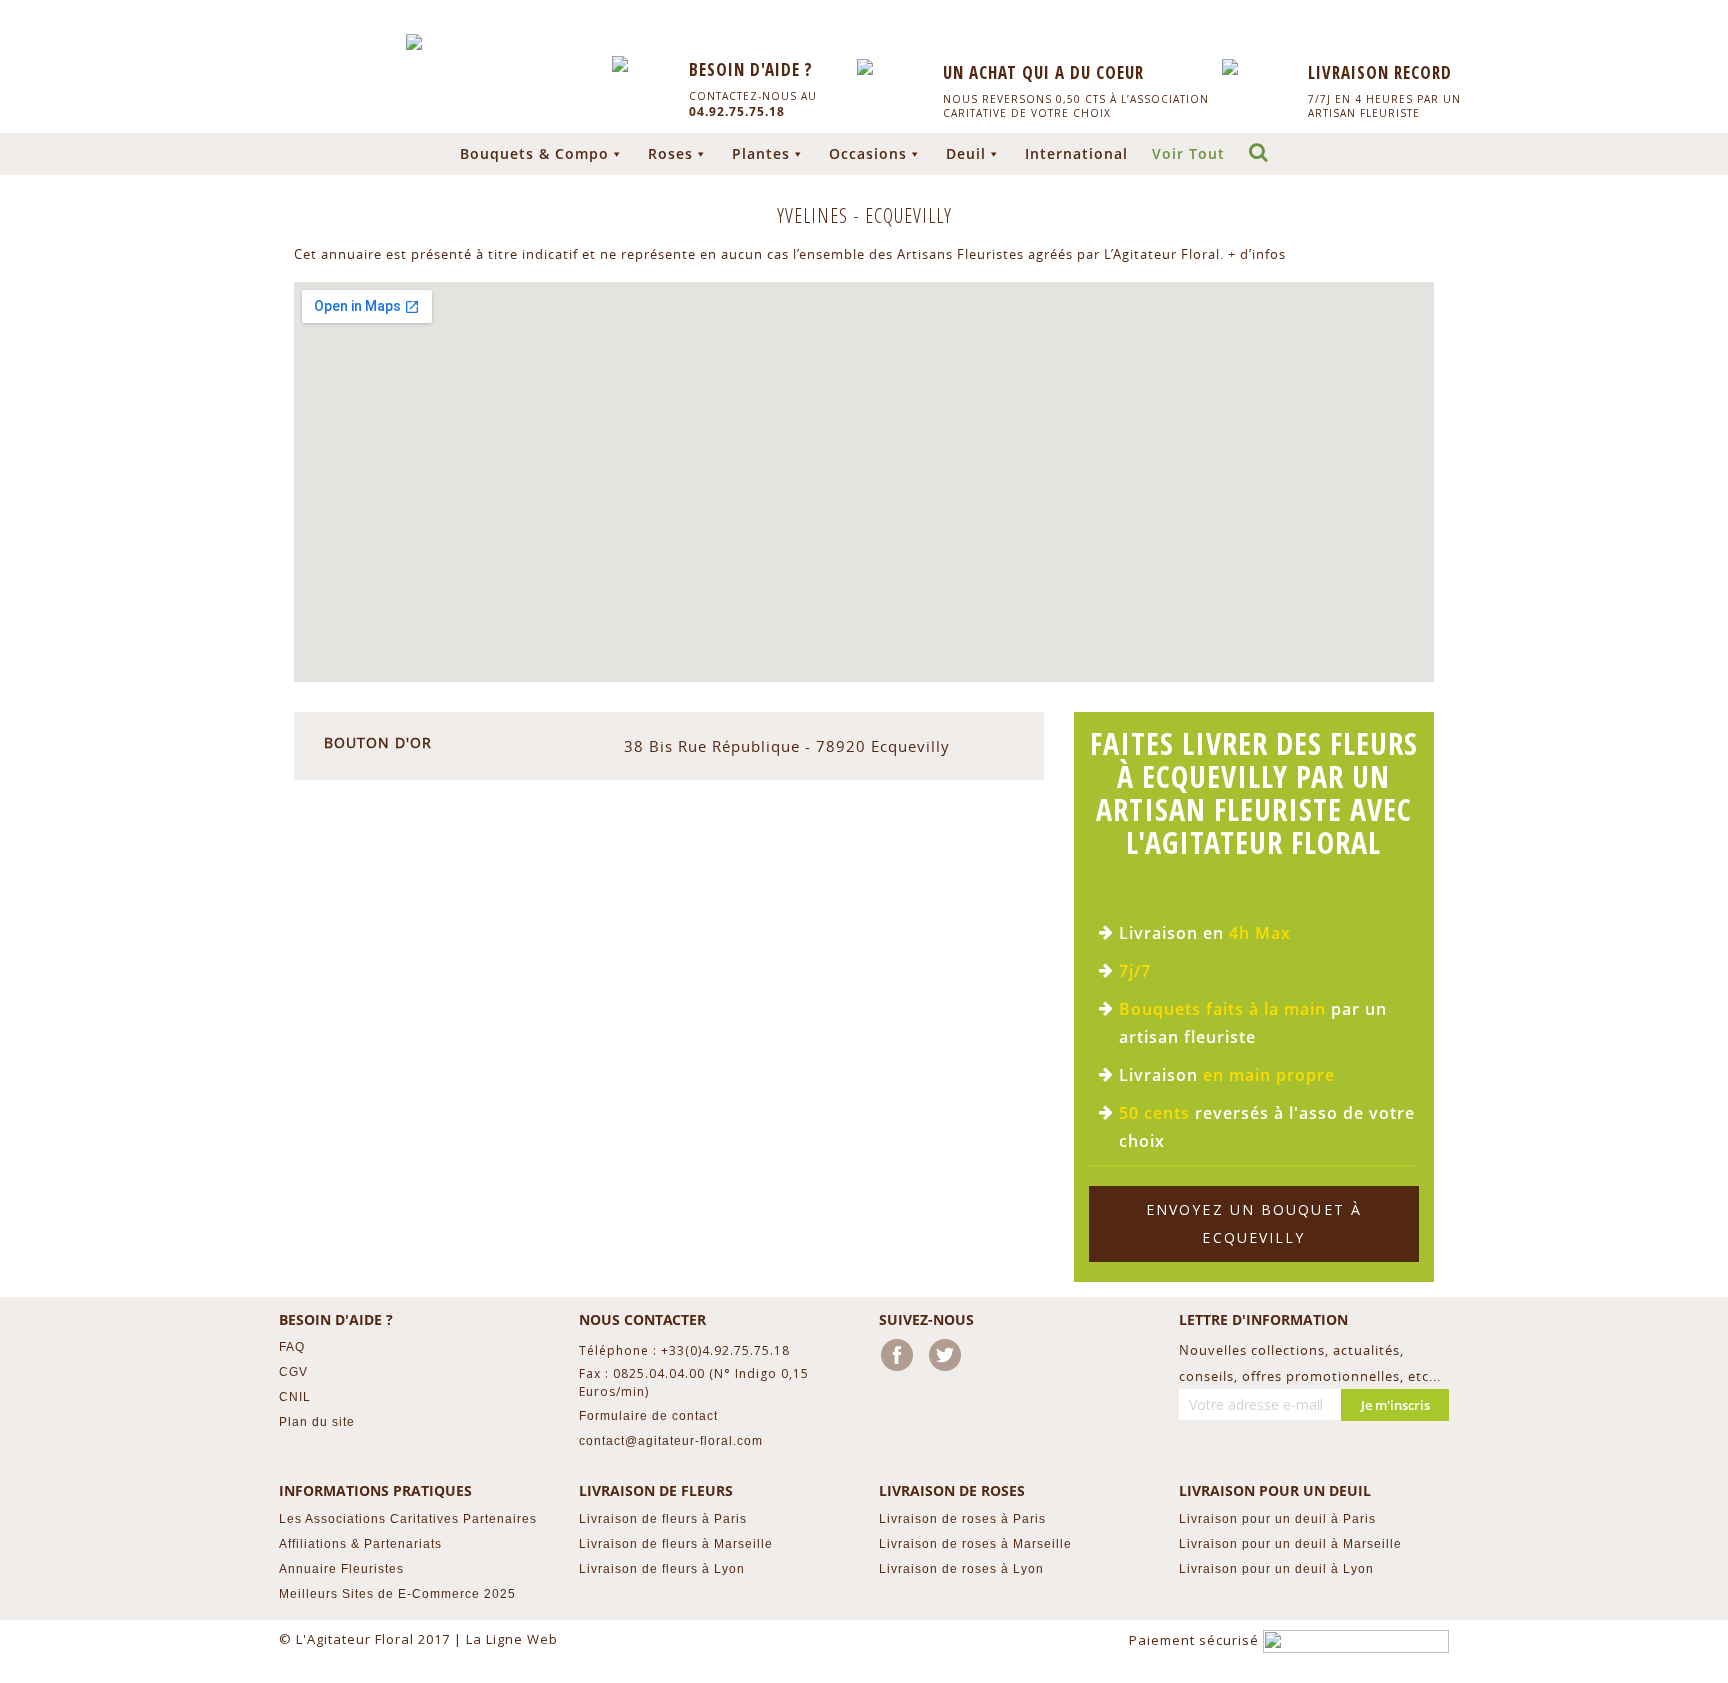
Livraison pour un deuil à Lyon (1276, 1569)
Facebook (901, 1359)
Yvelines (815, 215)
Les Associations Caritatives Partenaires (408, 1519)
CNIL (295, 1397)
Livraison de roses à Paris (962, 1519)
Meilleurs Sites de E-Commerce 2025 (397, 1594)
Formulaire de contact (648, 1416)
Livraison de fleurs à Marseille (676, 1544)
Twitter (949, 1359)
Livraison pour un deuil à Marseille (1290, 1544)
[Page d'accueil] (414, 42)
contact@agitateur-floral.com (671, 1441)
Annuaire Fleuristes (341, 1569)
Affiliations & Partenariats (360, 1544)
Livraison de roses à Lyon (961, 1569)
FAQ (292, 1347)
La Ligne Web (512, 1639)
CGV (293, 1372)
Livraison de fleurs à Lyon (662, 1569)
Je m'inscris (1395, 1405)
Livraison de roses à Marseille (975, 1544)
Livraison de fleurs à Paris (663, 1519)
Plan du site (317, 1422)
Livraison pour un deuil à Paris (1277, 1519)
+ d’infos (1257, 254)
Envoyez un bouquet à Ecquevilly (1254, 1223)
